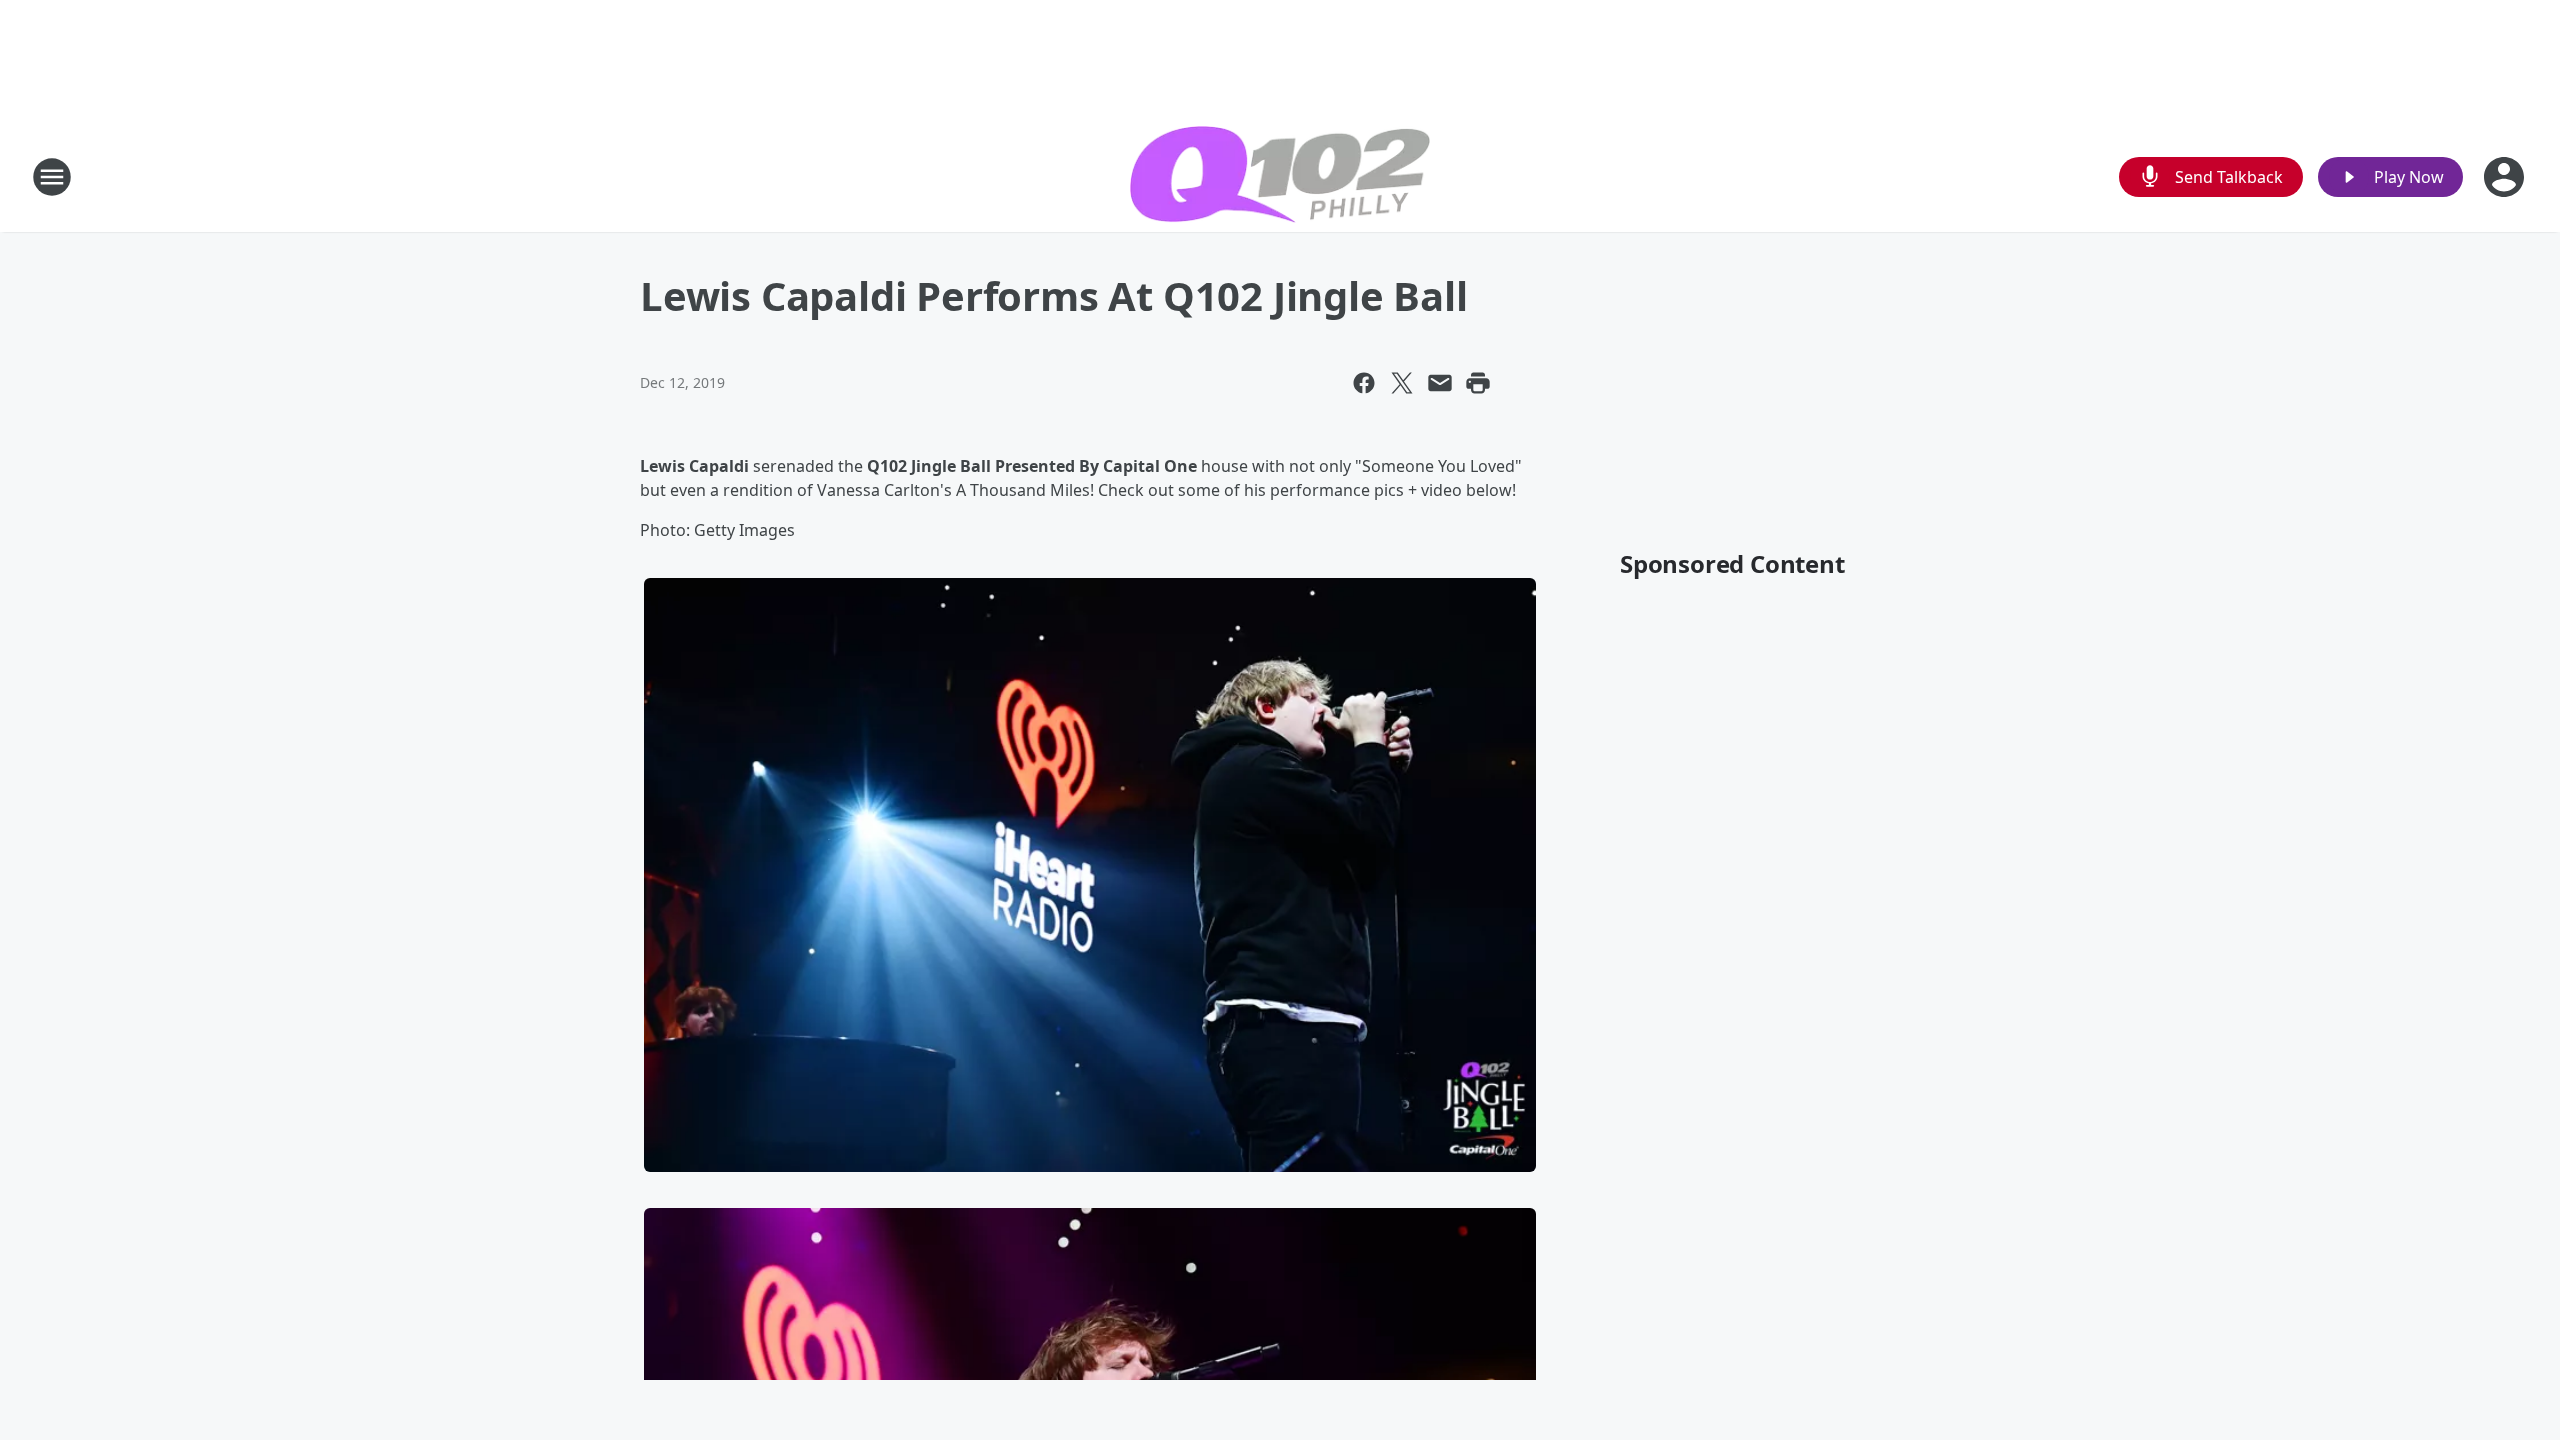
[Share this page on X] (1402, 383)
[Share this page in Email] (1440, 383)
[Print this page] (1478, 383)
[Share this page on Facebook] (1364, 383)
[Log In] (2506, 177)
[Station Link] (1280, 177)
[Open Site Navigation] (52, 177)
